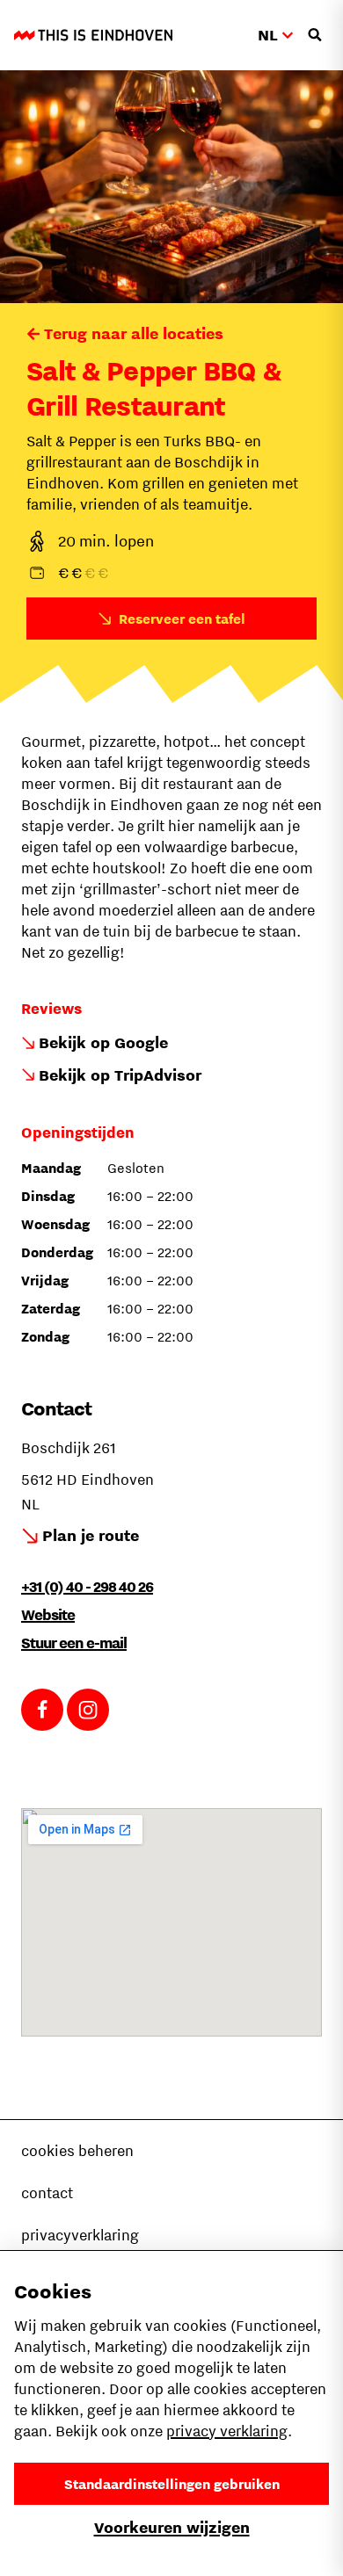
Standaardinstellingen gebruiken (172, 2484)
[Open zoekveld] (315, 35)
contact (47, 2193)
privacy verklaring (227, 2431)
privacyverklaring (80, 2235)
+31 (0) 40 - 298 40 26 (87, 1587)
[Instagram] (88, 1710)
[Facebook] (42, 1710)
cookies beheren (77, 2151)
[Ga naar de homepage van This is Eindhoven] (93, 35)
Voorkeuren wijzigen (172, 2527)
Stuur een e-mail (74, 1643)
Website (48, 1615)
